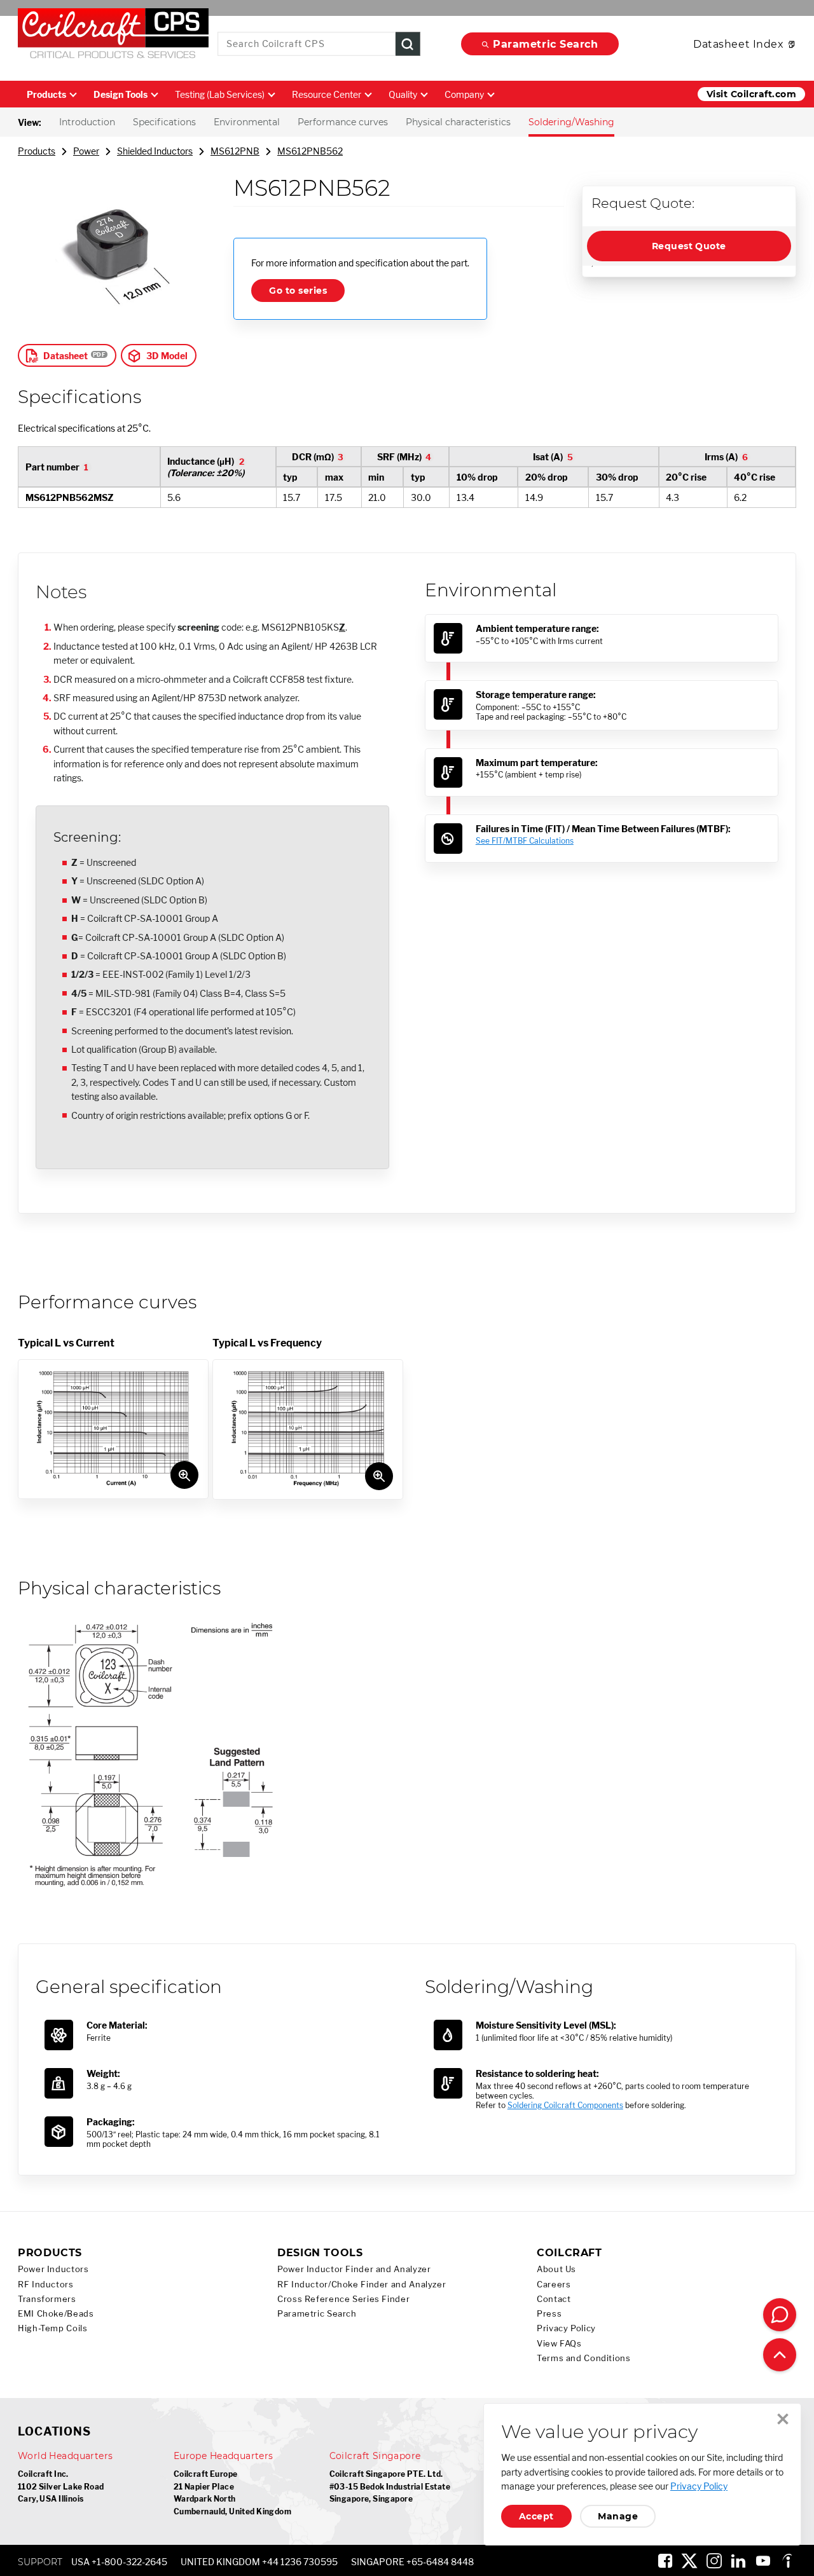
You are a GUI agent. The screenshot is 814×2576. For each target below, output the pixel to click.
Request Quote (689, 246)
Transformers (47, 2299)
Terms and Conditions (584, 2358)
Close (783, 2419)
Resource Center (327, 94)
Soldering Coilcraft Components (565, 2105)
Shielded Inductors (155, 151)
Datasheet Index (738, 44)
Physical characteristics (458, 122)
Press (549, 2314)
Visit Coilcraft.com (751, 94)
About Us (556, 2269)
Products (46, 94)
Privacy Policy (566, 2328)
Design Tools (121, 94)
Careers (554, 2285)
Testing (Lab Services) (220, 94)
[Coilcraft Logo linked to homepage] (113, 36)
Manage (618, 2516)
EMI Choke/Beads (56, 2314)
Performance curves (343, 122)
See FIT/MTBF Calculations (525, 841)
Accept (536, 2516)
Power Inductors (53, 2269)
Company (464, 94)
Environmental (247, 122)
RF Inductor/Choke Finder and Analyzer (362, 2285)
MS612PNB (235, 151)
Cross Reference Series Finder (343, 2299)
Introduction (87, 122)
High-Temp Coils (52, 2328)
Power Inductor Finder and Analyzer (354, 2269)
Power (86, 151)
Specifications (164, 122)
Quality (403, 94)
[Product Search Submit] (408, 44)
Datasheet (66, 356)
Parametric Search (546, 44)
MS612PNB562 (310, 151)
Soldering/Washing (571, 122)
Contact (554, 2299)
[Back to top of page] (780, 2355)
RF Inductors (46, 2285)
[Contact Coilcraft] (780, 2315)
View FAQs (559, 2344)
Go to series (298, 291)
